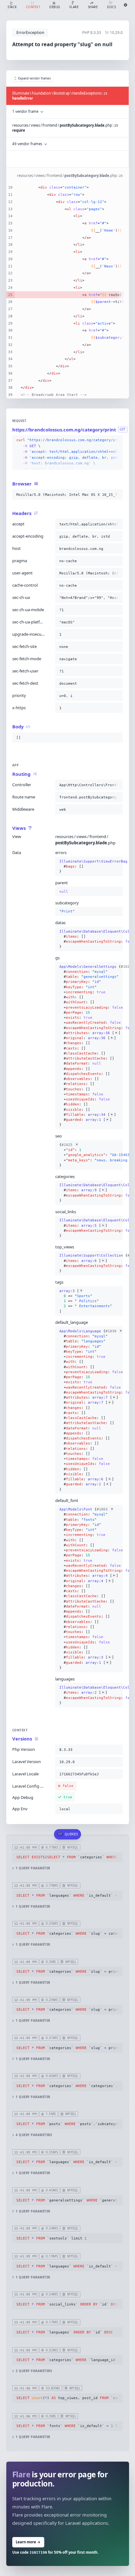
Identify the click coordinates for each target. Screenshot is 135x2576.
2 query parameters (34, 2371)
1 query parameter (33, 1868)
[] (86, 1301)
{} (89, 866)
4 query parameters (34, 2135)
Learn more (28, 2542)
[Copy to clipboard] (117, 440)
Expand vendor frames (35, 78)
